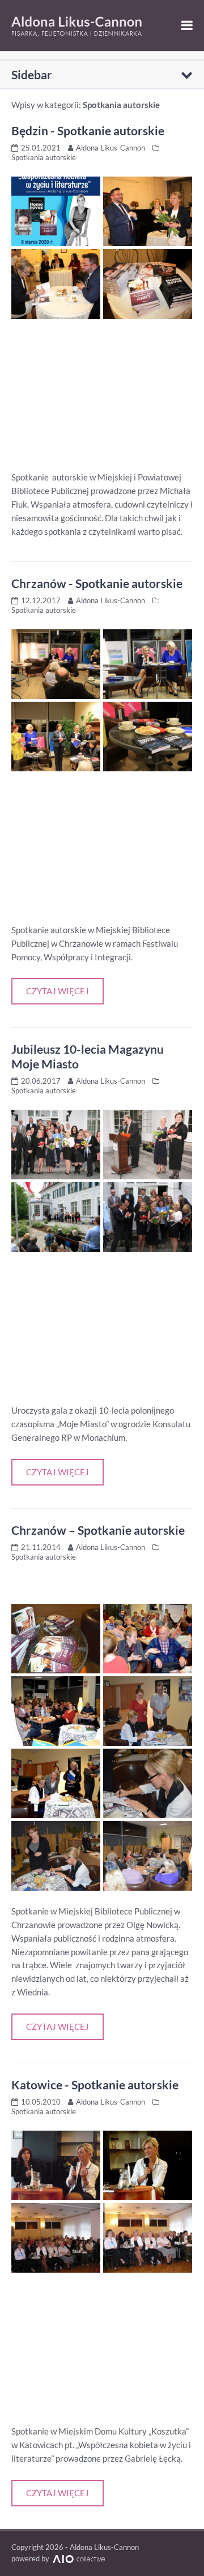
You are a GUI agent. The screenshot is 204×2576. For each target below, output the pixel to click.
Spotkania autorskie (44, 157)
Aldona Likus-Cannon (110, 148)
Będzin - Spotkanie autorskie (88, 130)
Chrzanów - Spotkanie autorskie (97, 583)
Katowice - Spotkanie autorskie (95, 2085)
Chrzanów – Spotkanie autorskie (98, 1530)
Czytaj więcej (58, 991)
